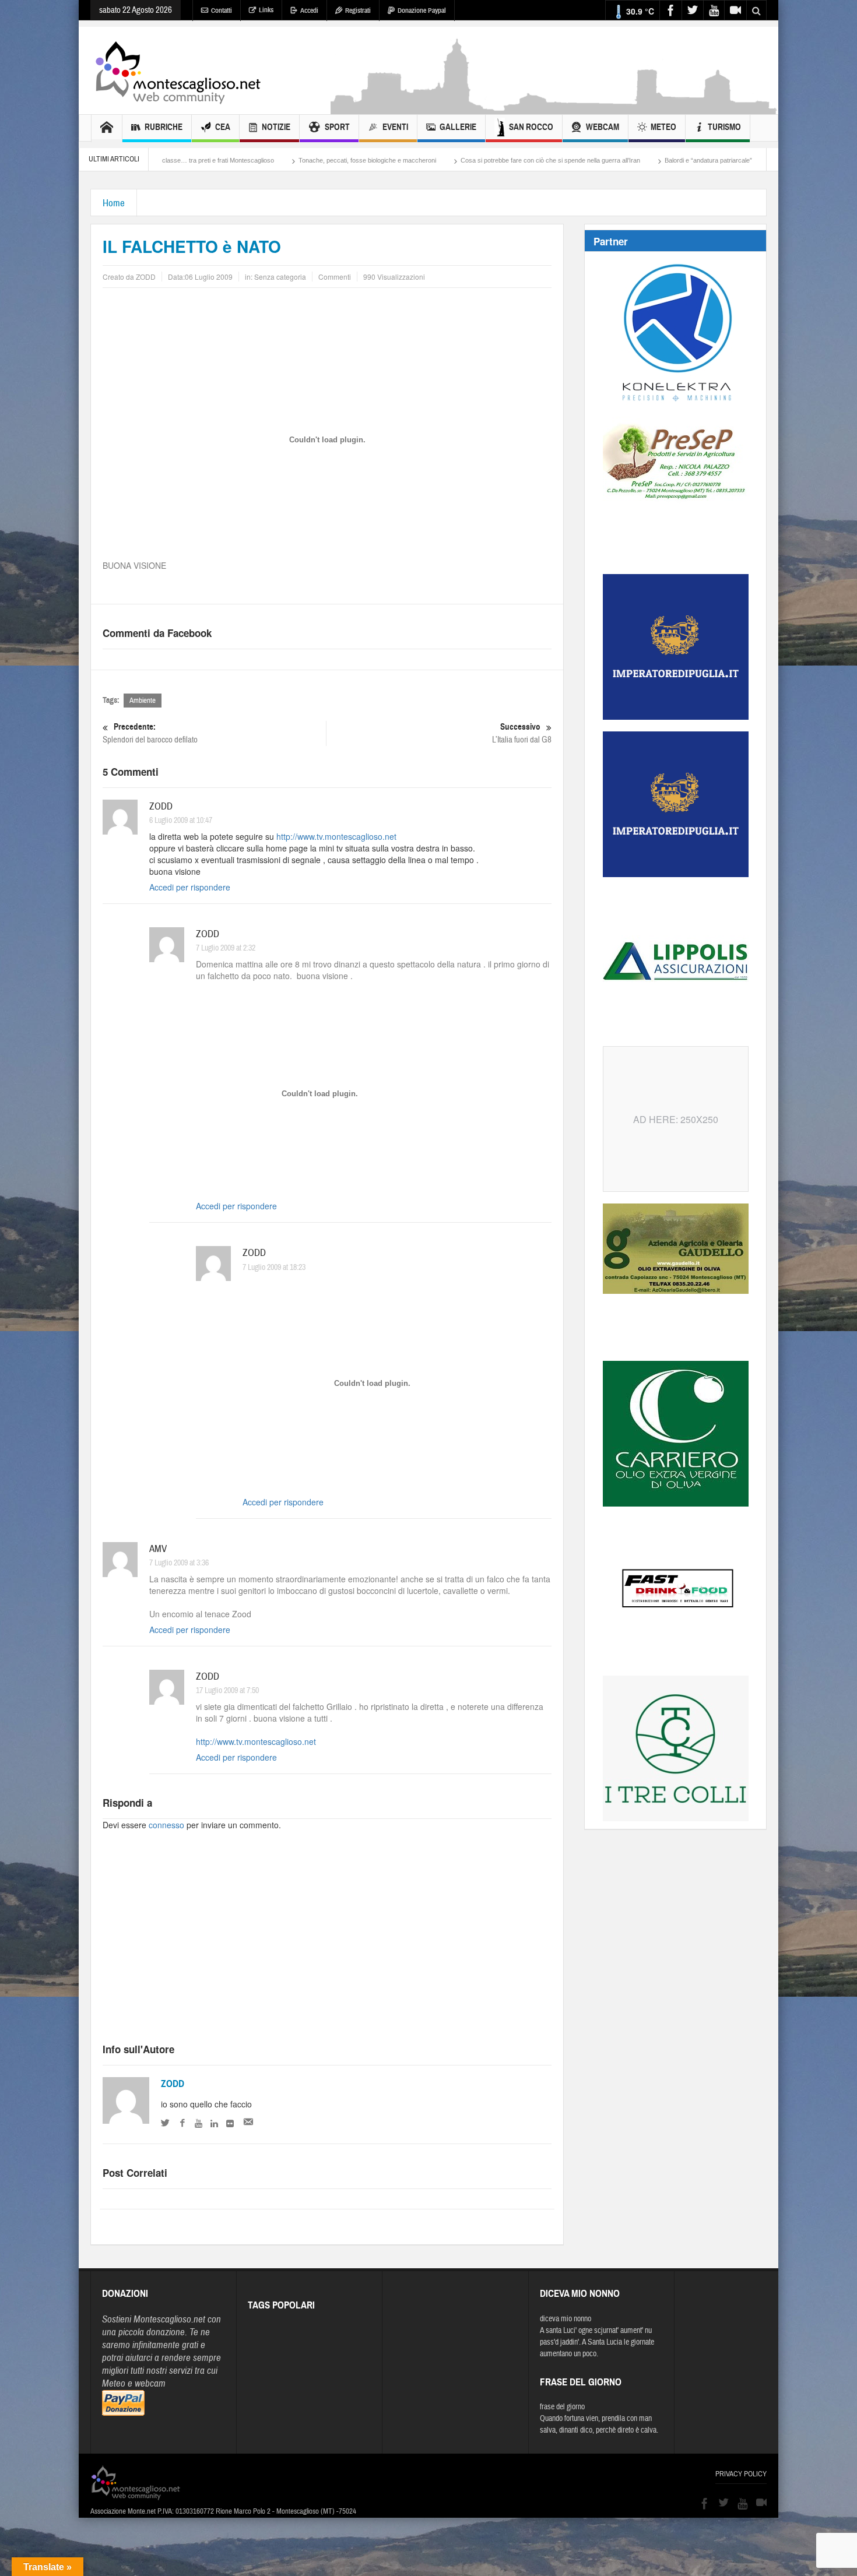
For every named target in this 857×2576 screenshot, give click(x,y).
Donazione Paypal (422, 10)
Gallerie (458, 127)
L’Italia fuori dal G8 (522, 733)
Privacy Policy (741, 2474)
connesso (166, 1825)
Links (266, 10)
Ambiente (143, 701)
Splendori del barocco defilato (150, 733)
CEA (223, 127)
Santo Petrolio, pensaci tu (701, 160)
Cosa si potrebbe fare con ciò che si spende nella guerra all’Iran (439, 160)
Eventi (395, 127)
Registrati (358, 10)
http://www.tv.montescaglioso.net (336, 836)
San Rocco (531, 127)
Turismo (724, 127)
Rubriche (164, 127)
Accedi (309, 10)
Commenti (335, 277)
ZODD (173, 2084)
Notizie (276, 127)
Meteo (663, 127)
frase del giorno (562, 2407)
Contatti (222, 10)
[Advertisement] (554, 108)
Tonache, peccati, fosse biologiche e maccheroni (256, 160)
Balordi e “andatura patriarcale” (597, 160)
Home (114, 203)
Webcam (603, 127)
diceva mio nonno (566, 2319)
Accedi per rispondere (190, 887)
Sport (337, 127)
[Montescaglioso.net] (178, 71)
